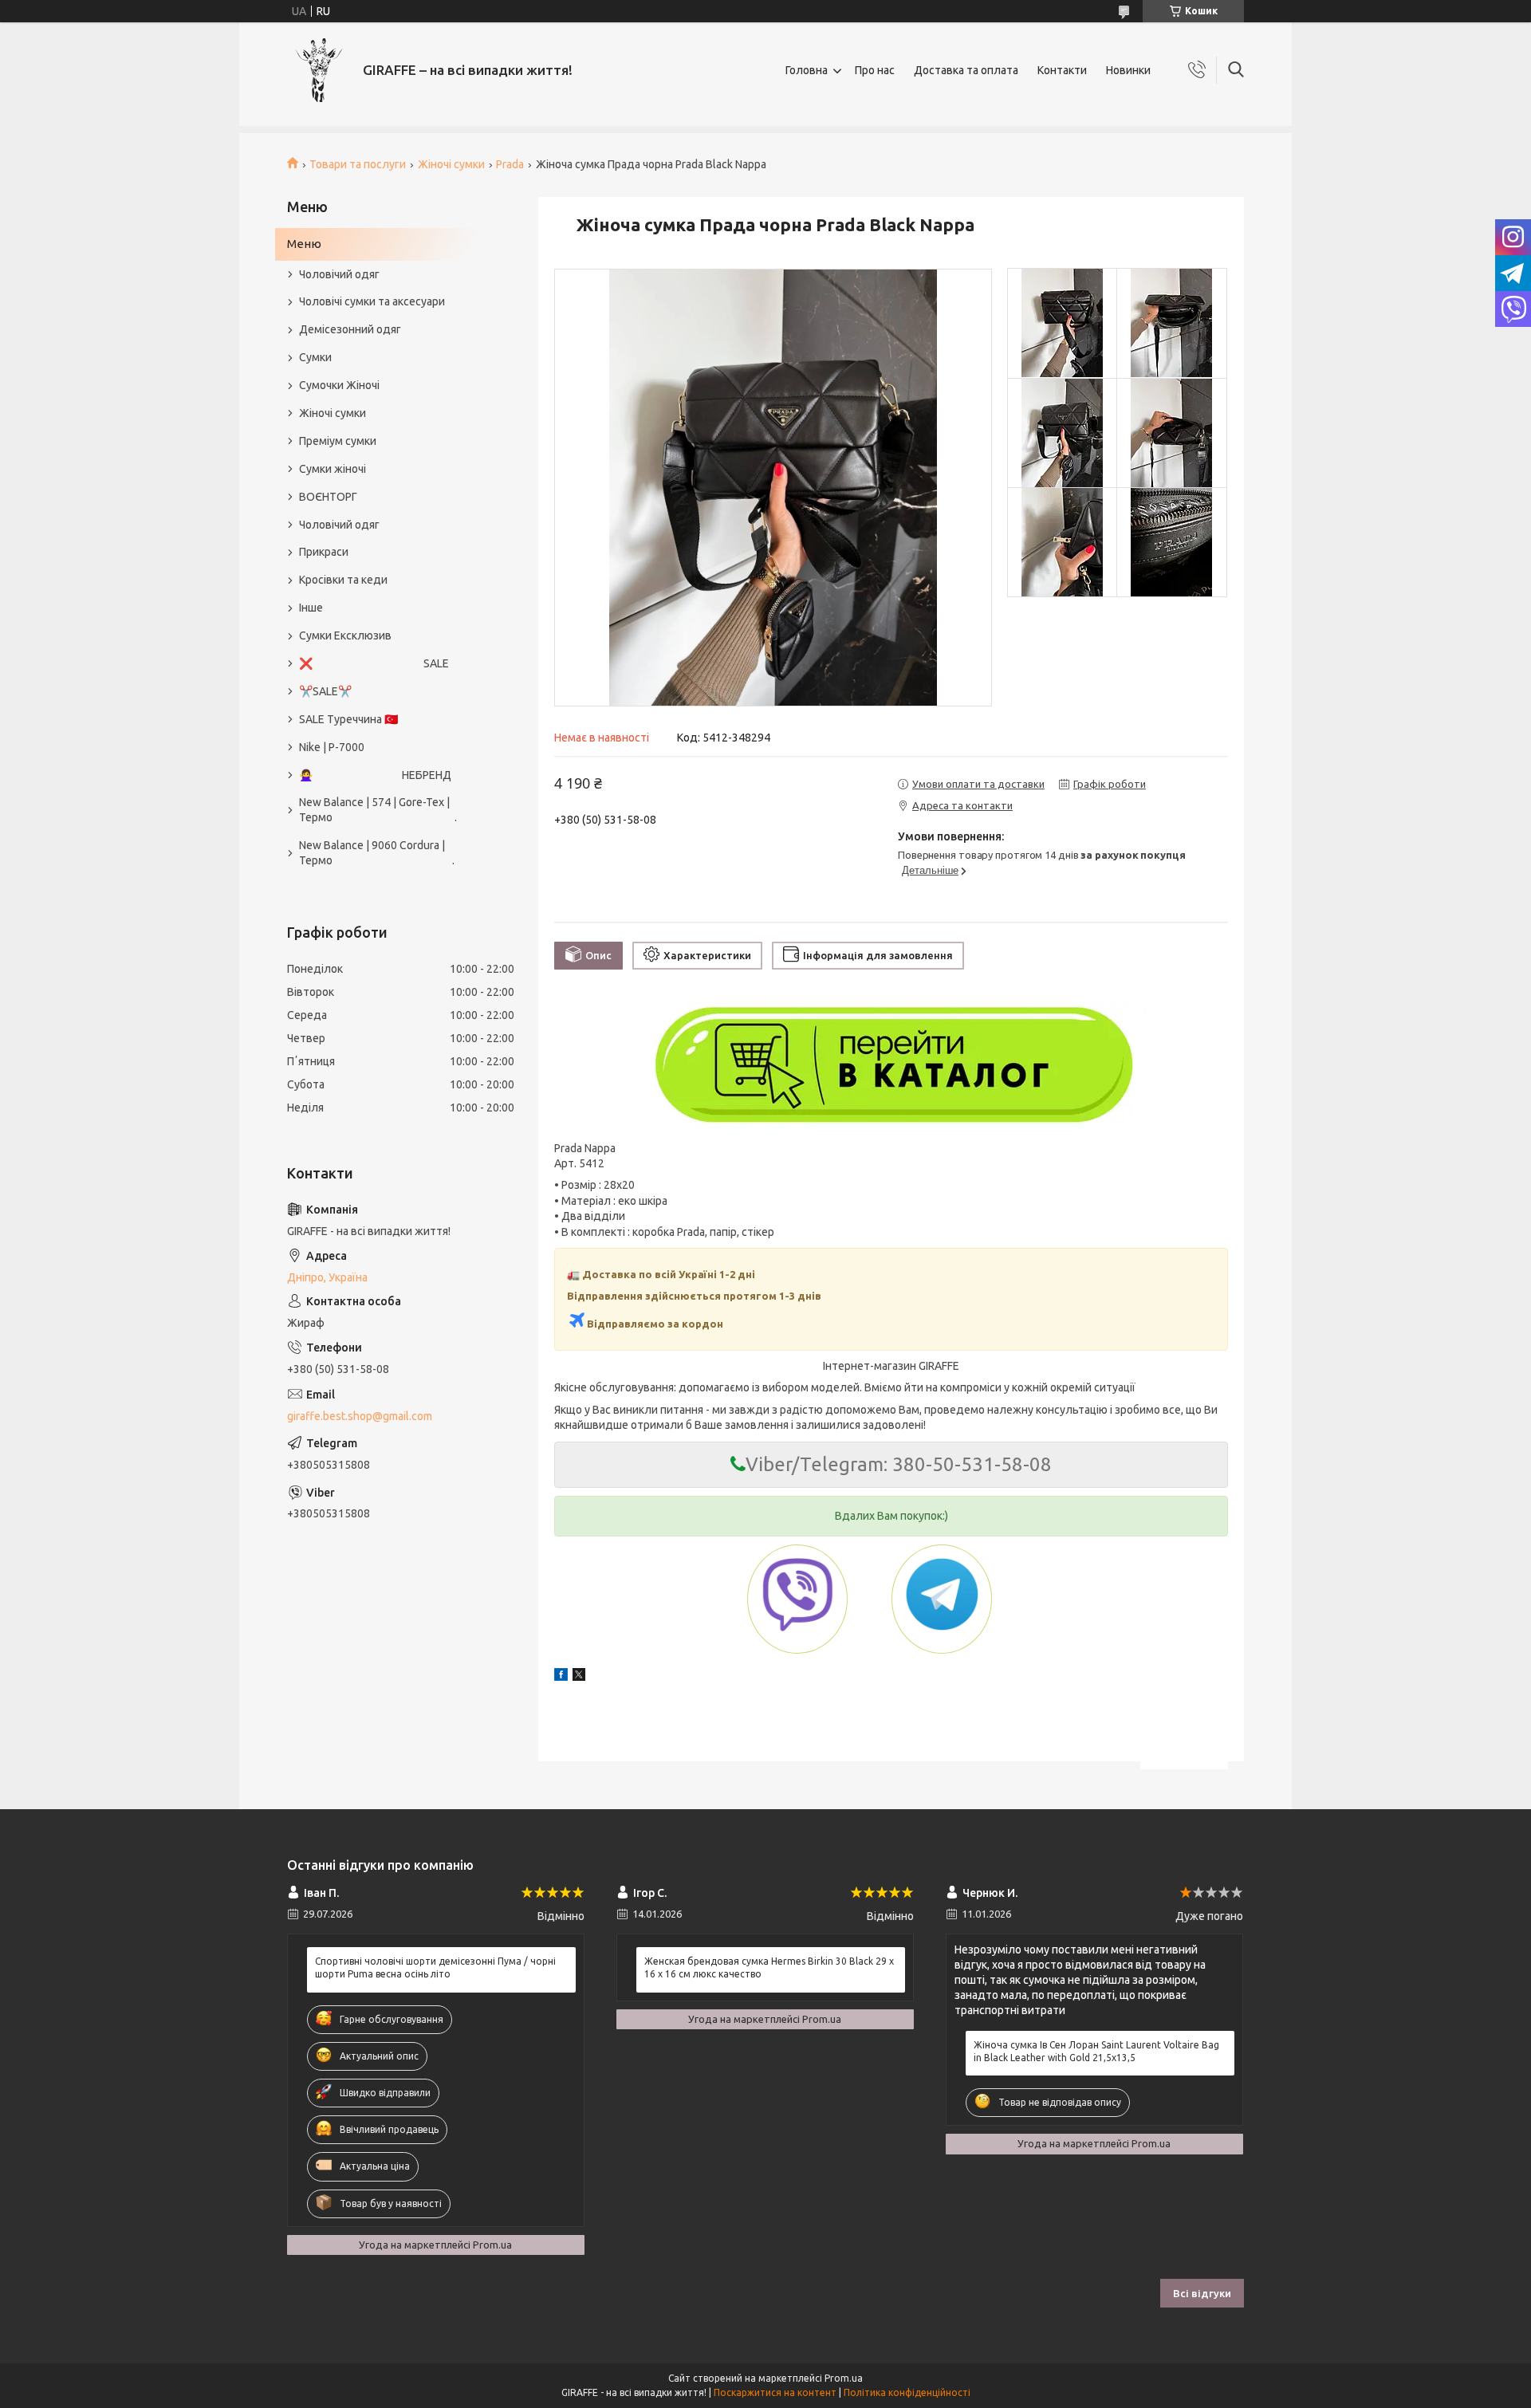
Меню (304, 244)
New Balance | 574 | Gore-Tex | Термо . (378, 810)
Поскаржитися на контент (775, 2392)
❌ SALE (374, 663)
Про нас (875, 70)
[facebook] (561, 1677)
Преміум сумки (338, 441)
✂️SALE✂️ (325, 691)
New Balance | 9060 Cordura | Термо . (377, 853)
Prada (510, 164)
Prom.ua (844, 2378)
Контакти (1062, 70)
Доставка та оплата (966, 70)
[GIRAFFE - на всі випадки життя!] (319, 70)
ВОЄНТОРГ (328, 497)
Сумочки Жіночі (339, 385)
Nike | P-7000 (332, 747)
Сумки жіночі (333, 469)
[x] (579, 1677)
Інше (311, 608)
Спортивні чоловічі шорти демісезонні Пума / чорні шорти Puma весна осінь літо (435, 1967)
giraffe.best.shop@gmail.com (360, 1416)
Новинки (1128, 70)
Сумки (315, 357)
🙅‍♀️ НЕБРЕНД (375, 775)
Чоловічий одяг (339, 274)
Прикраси (324, 552)
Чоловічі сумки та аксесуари (372, 301)
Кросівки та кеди (343, 580)
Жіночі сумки (451, 164)
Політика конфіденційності (907, 2392)
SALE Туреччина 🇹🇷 (348, 719)
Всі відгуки (1202, 2293)
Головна (807, 70)
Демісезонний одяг (350, 329)
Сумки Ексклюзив (345, 635)
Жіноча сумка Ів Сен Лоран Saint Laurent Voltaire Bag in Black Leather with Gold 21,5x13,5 (1096, 2051)
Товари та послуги (358, 164)
